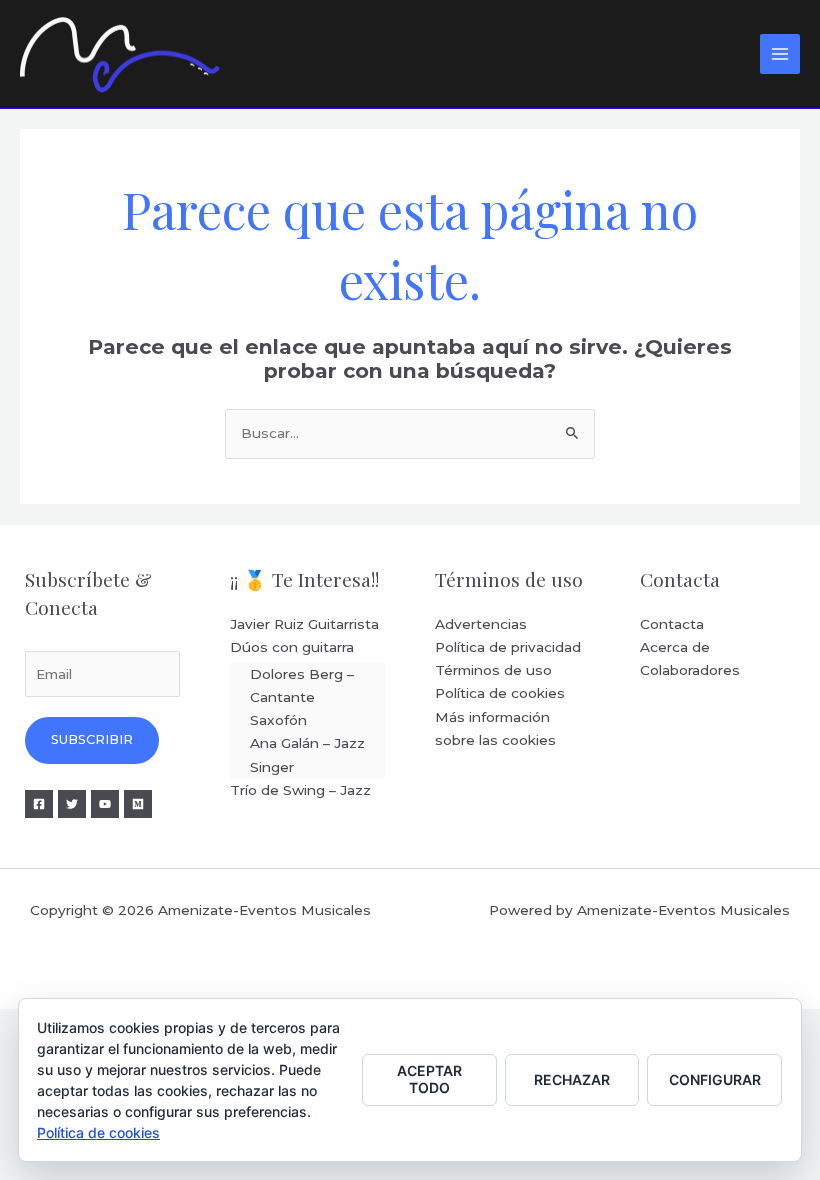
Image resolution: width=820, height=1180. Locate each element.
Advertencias (481, 624)
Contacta (672, 624)
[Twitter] (72, 804)
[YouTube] (105, 804)
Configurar (715, 1079)
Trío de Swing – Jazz (300, 790)
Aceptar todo (429, 1079)
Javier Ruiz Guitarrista (304, 624)
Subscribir (92, 739)
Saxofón (278, 720)
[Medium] (138, 804)
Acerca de (675, 647)
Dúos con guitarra (292, 647)
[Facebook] (39, 804)
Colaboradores (690, 670)
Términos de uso (493, 670)
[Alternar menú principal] (780, 54)
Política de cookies (500, 693)
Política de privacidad (508, 647)
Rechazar (572, 1079)
